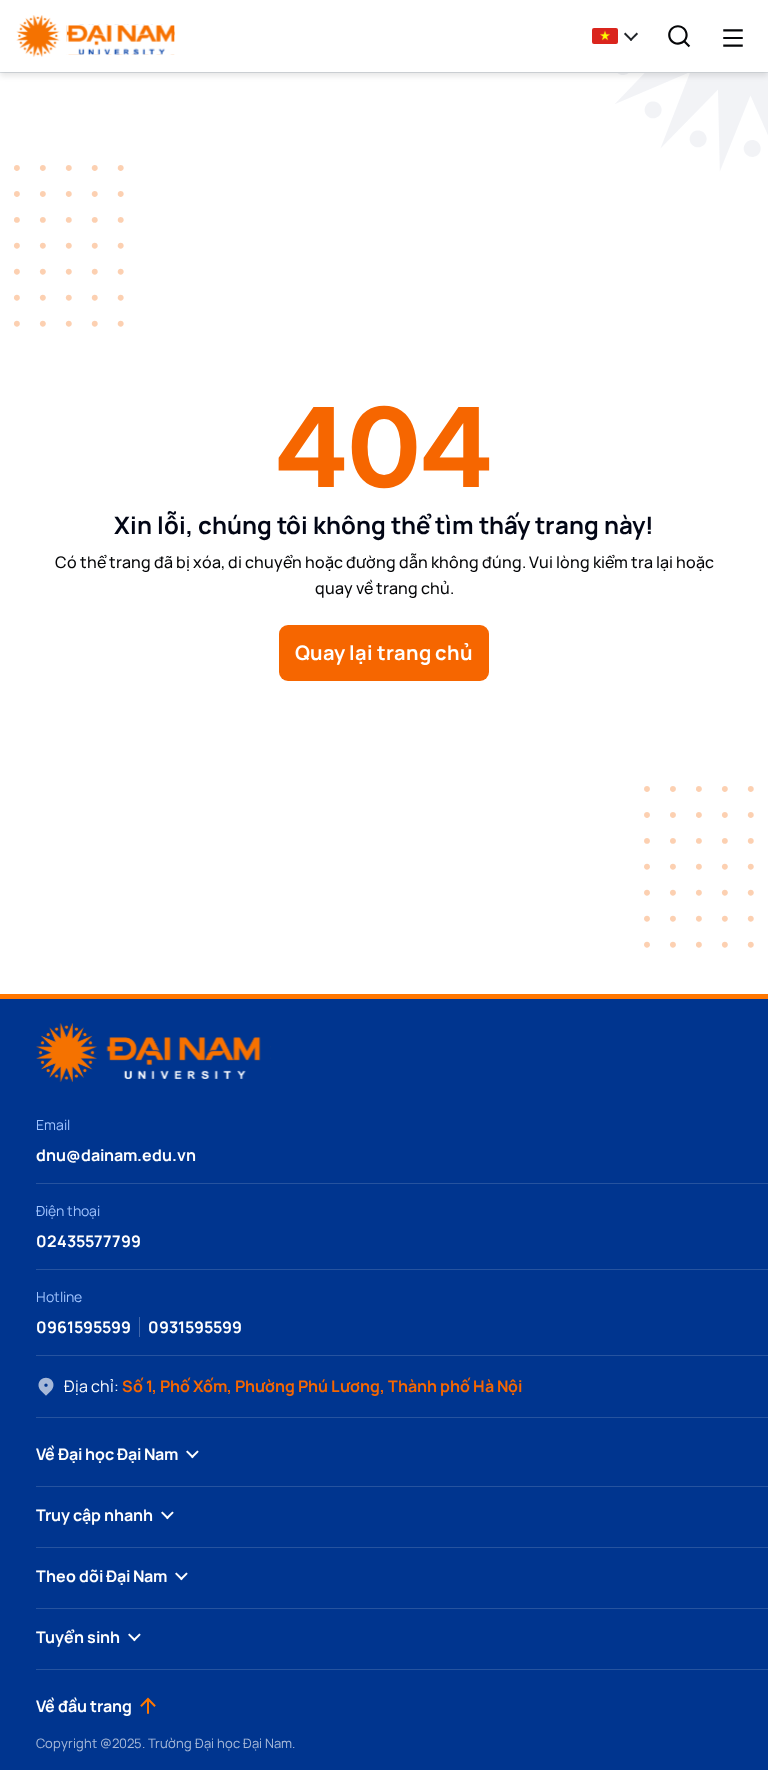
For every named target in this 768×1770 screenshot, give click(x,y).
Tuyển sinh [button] (78, 1637)
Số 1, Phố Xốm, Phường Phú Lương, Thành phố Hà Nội (322, 1386)
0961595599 (83, 1327)
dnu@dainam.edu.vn (116, 1155)
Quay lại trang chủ (384, 652)
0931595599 (195, 1327)
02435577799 (88, 1241)
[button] (621, 36)
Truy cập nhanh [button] (94, 1515)
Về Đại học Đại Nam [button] (107, 1454)
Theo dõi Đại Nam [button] (101, 1576)
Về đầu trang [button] (84, 1706)
